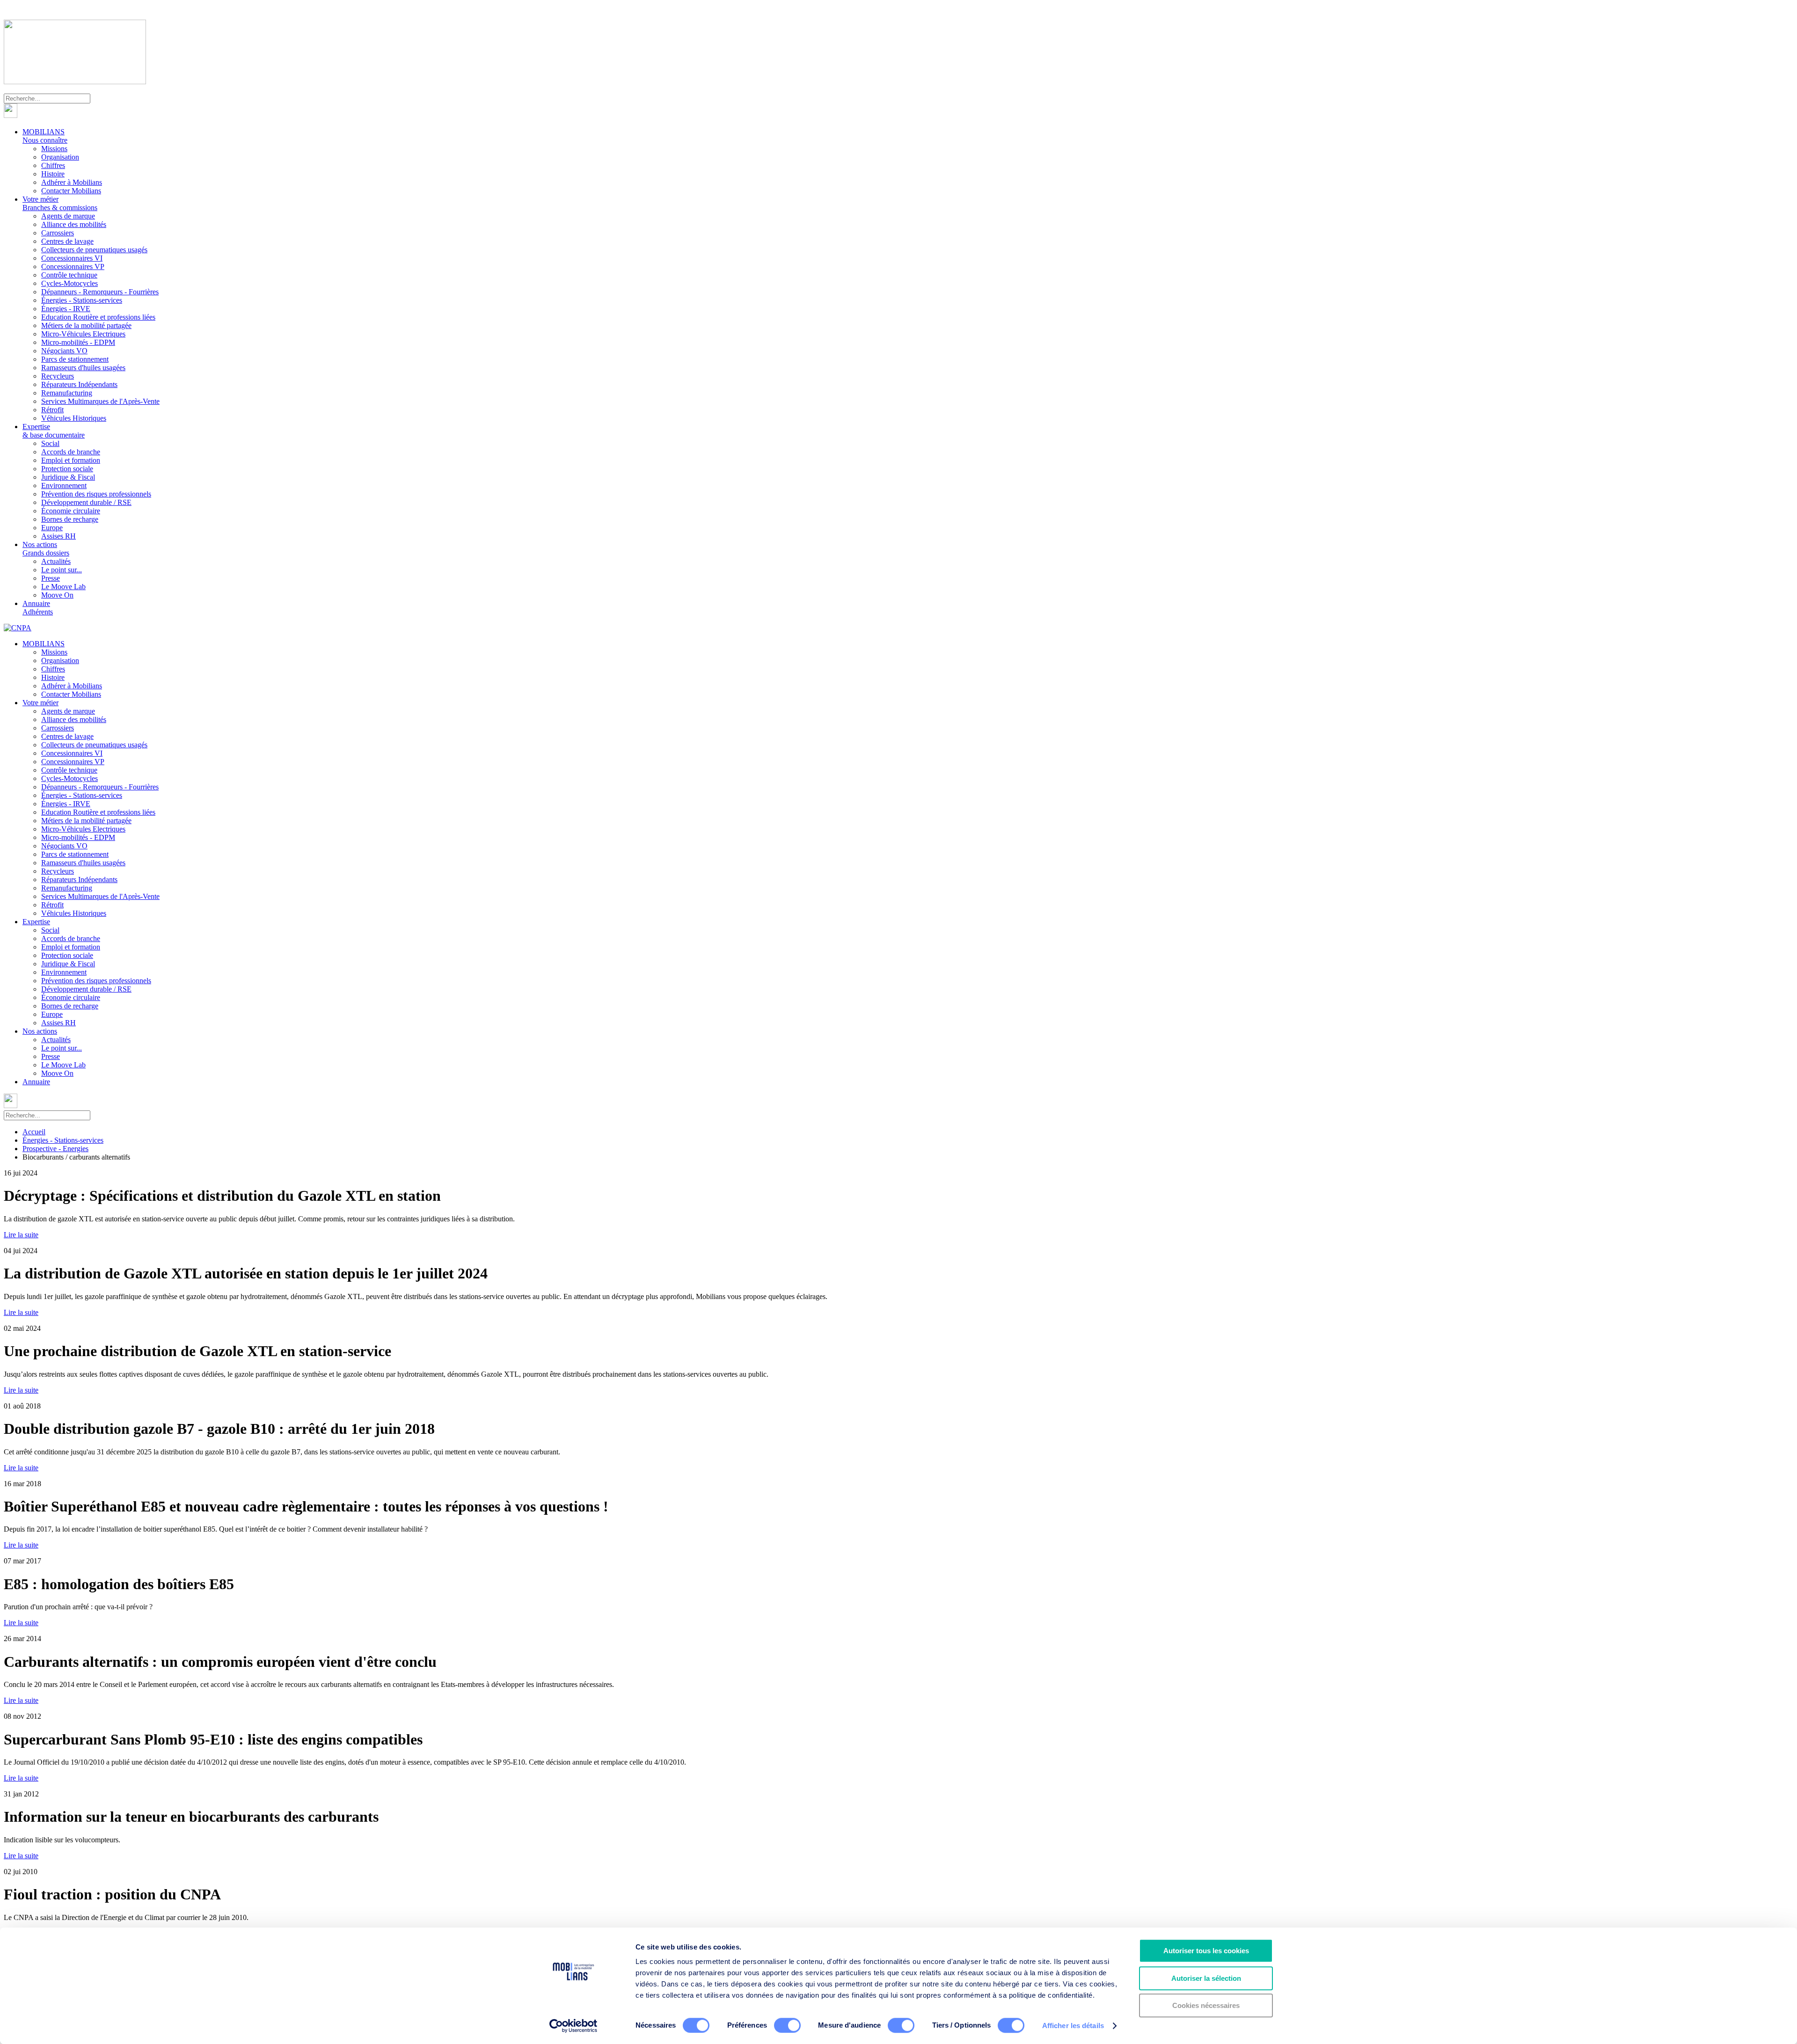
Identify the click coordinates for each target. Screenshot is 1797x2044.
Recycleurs (58, 376)
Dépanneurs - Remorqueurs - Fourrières (100, 292)
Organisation (60, 157)
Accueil (34, 1132)
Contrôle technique (69, 275)
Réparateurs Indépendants (79, 384)
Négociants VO (64, 351)
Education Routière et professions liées (98, 317)
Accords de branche (71, 452)
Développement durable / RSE (86, 502)
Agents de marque (68, 216)
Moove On (57, 595)
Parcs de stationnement (75, 359)
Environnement (64, 485)
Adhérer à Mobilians (72, 182)
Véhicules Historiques (74, 418)
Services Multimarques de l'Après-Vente (100, 401)
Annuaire (38, 608)
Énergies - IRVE (66, 309)
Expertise (54, 431)
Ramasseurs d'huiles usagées (83, 368)
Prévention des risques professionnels (96, 494)
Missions (54, 149)
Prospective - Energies (55, 1149)
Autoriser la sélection (1206, 1978)
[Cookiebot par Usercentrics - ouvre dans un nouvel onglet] (573, 2026)
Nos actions (46, 549)
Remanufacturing (67, 393)
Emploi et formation (71, 460)
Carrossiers (58, 233)
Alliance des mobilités (74, 224)
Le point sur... (62, 570)
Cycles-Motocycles (69, 283)
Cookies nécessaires (1206, 2005)
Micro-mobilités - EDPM (78, 342)
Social (50, 443)
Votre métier (60, 203)
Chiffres (53, 165)
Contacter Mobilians (71, 191)
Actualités (56, 561)
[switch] (787, 2025)
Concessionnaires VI (72, 258)
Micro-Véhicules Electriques (83, 334)
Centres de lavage (67, 241)
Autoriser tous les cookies (1206, 1951)
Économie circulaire (71, 511)
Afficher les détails (1073, 2026)
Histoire (53, 174)
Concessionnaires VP (73, 266)
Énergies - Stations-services (82, 300)
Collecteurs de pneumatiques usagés (94, 250)
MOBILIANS (45, 136)
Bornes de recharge (70, 519)
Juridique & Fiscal (68, 477)
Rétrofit (52, 410)
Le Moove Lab (63, 587)
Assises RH (58, 536)
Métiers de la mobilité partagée (86, 325)
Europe (52, 528)
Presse (51, 578)
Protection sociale (67, 469)
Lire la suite (21, 1235)
